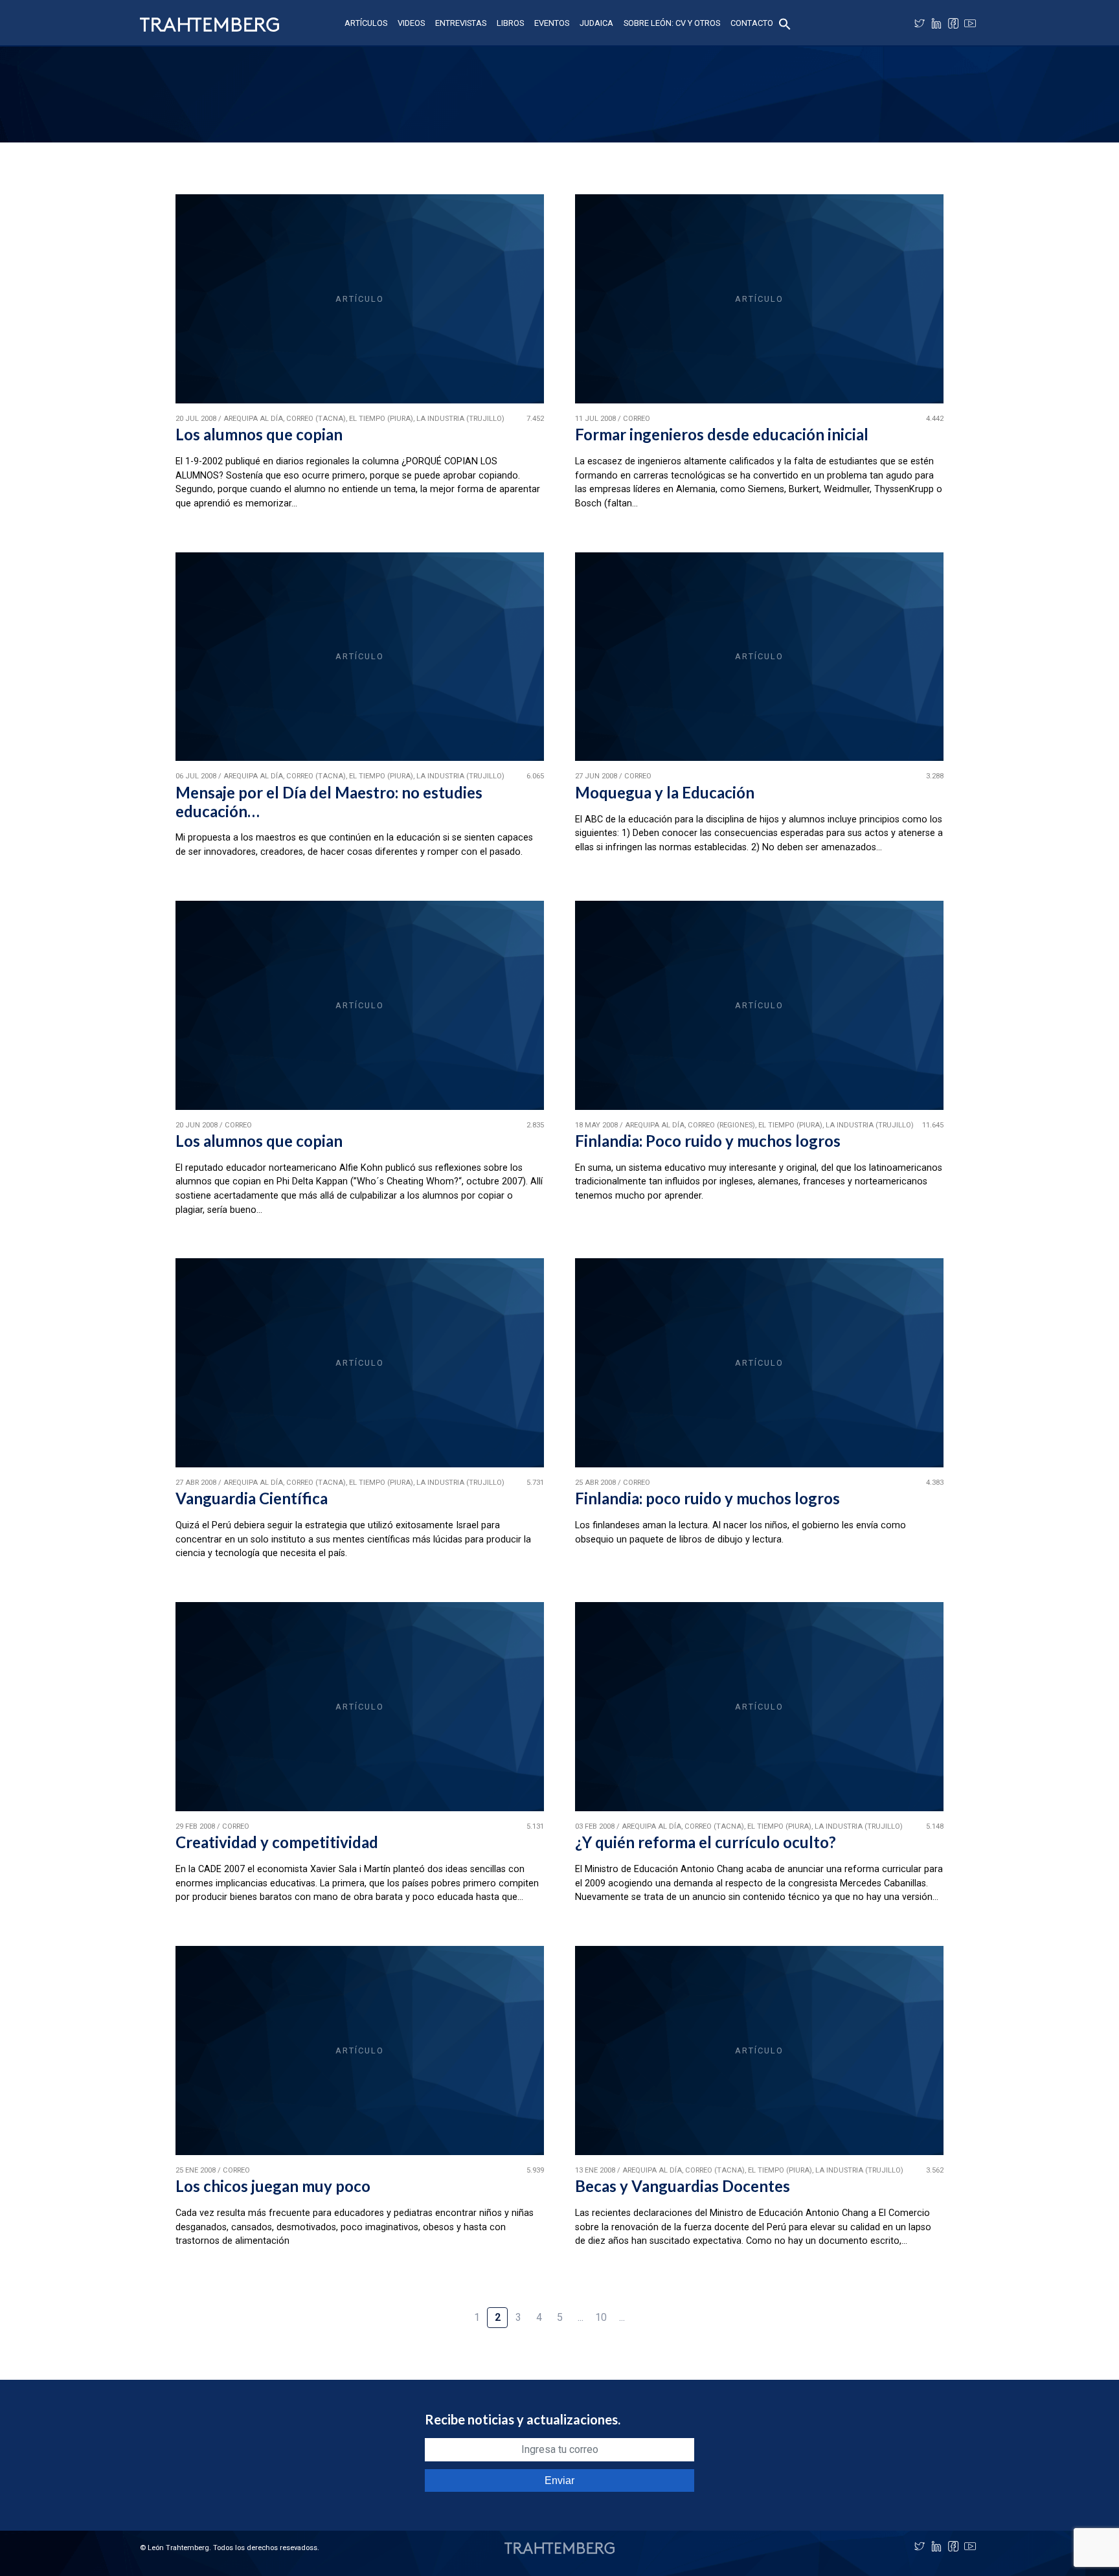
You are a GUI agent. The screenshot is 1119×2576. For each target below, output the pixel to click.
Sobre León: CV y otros (672, 23)
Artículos (366, 23)
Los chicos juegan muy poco (273, 2186)
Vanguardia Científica (252, 1498)
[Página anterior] (456, 2310)
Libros (510, 23)
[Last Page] (663, 2310)
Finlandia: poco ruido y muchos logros (707, 1498)
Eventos (552, 23)
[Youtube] (970, 23)
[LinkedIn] (936, 23)
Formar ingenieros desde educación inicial (722, 434)
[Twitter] (920, 23)
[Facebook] (953, 23)
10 (601, 2317)
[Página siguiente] (642, 2310)
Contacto (752, 23)
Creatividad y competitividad (277, 1842)
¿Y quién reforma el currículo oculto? (706, 1842)
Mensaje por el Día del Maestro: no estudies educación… (329, 802)
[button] (785, 23)
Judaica (596, 23)
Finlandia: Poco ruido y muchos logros (708, 1141)
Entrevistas (461, 23)
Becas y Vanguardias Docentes (683, 2186)
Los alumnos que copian (259, 434)
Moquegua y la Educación (665, 792)
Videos (411, 23)
